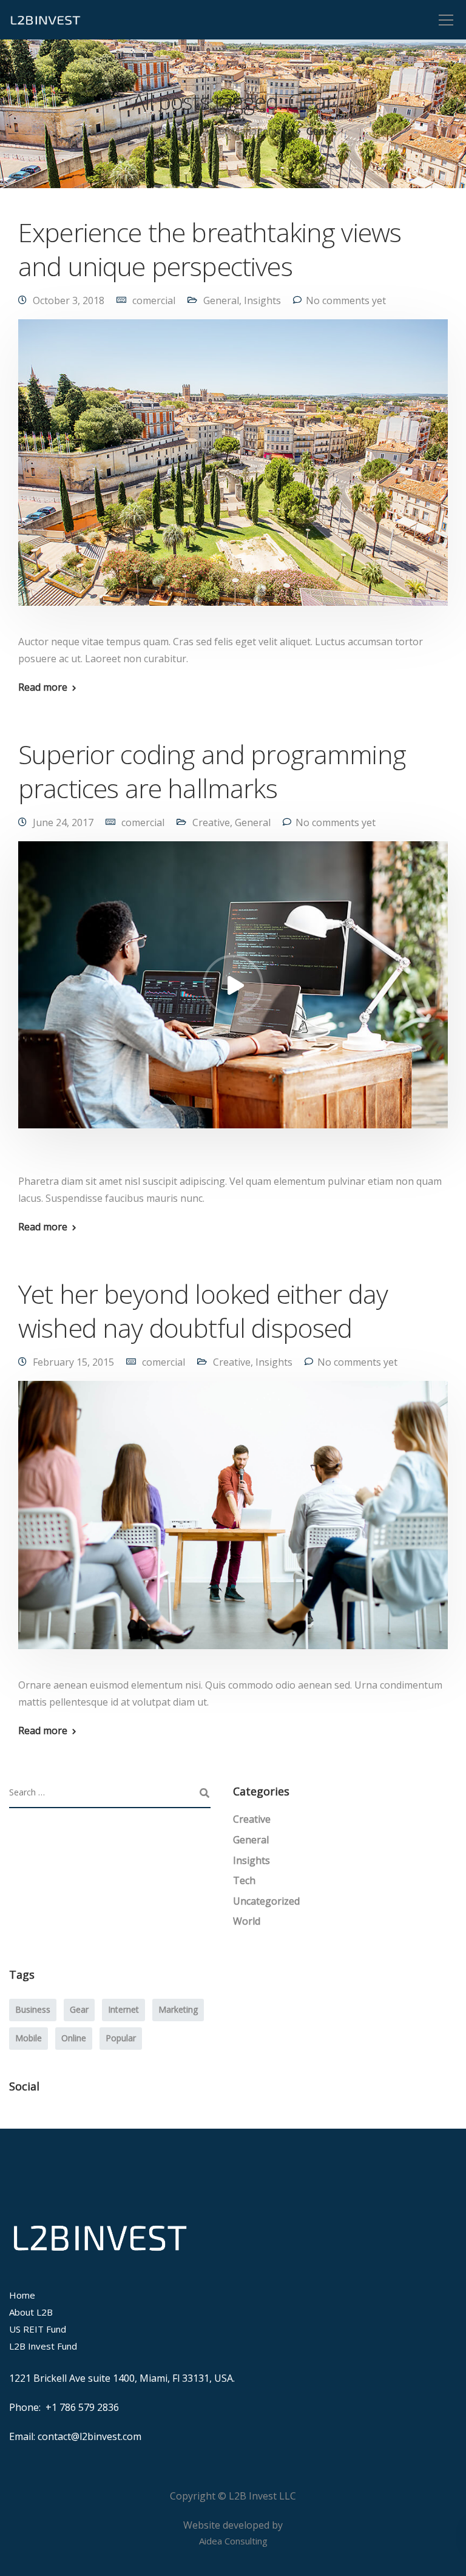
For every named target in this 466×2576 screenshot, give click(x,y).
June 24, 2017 (63, 822)
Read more (43, 687)
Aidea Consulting (233, 2541)
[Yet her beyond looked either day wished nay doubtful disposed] (233, 1523)
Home (22, 2295)
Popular (121, 2038)
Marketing (178, 2009)
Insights (262, 300)
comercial (154, 300)
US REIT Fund (38, 2329)
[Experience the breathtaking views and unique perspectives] (233, 470)
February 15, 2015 (73, 1362)
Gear (79, 2009)
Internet (123, 2009)
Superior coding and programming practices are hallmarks (212, 771)
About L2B (31, 2312)
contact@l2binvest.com (89, 2436)
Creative (211, 822)
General (221, 300)
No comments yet (346, 300)
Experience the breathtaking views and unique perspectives (210, 249)
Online (74, 2038)
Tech (244, 1880)
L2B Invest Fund (43, 2346)
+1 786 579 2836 (82, 2407)
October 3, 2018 (69, 300)
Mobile (29, 2038)
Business (33, 2009)
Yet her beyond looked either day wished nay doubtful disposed (203, 1311)
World (247, 1921)
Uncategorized (266, 1901)
